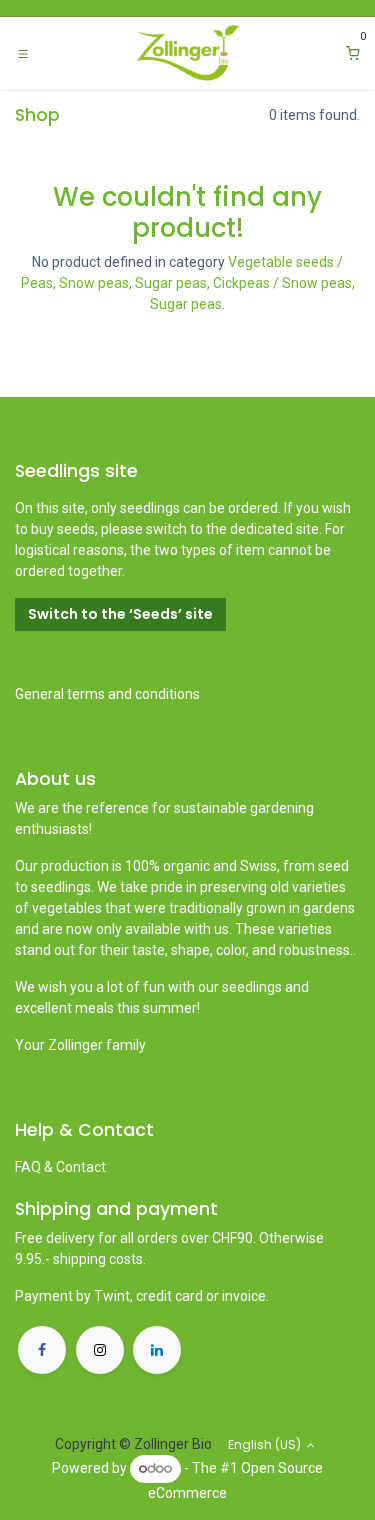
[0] (353, 53)
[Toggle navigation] (23, 53)
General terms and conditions (107, 694)
